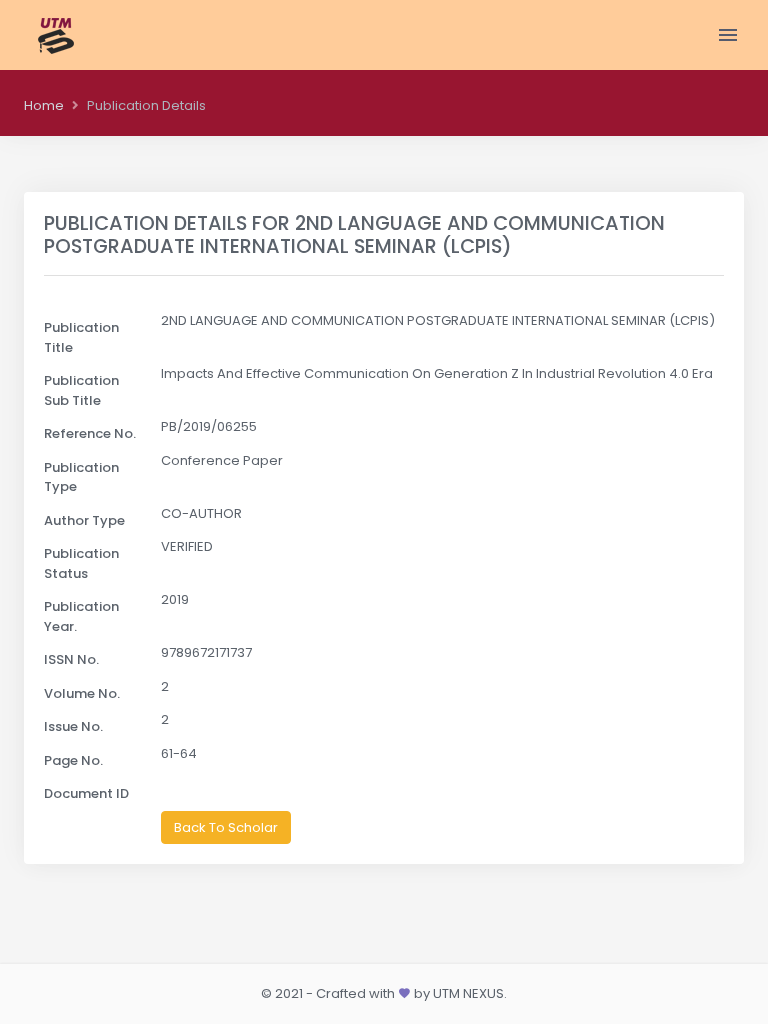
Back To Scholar (226, 827)
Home (44, 105)
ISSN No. (71, 659)
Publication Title (81, 337)
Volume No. (82, 693)
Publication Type (81, 477)
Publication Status (81, 563)
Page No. (73, 760)
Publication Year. (81, 616)
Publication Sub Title (81, 390)
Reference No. (90, 433)
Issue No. (73, 726)
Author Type (84, 520)
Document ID (86, 793)
